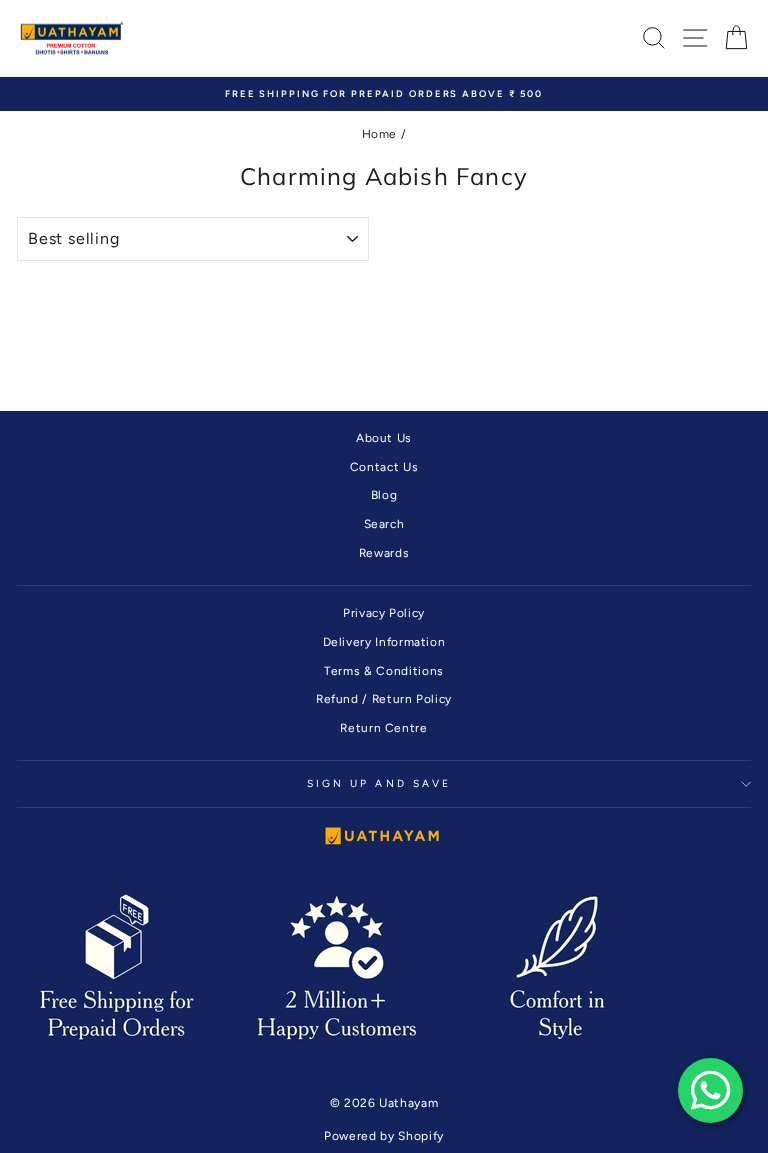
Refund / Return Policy (384, 699)
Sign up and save (379, 783)
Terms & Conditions (384, 671)
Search (384, 524)
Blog (384, 495)
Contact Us (384, 467)
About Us (384, 438)
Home (380, 134)
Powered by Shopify (384, 1136)
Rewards (384, 553)
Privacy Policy (384, 613)
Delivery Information (384, 642)
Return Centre (383, 728)
